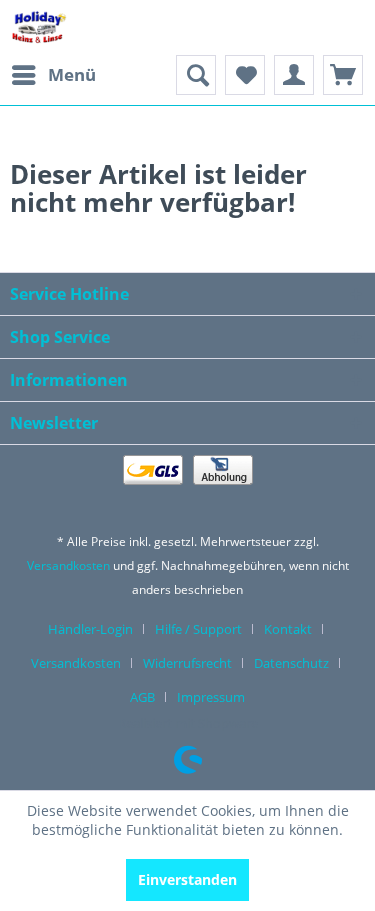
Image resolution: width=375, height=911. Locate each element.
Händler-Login (90, 629)
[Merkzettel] (245, 75)
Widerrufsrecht (187, 663)
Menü (72, 74)
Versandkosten (68, 565)
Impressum (211, 697)
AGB (142, 697)
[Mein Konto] (294, 75)
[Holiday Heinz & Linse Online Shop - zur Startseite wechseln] (39, 27)
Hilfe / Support (198, 629)
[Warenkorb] (343, 75)
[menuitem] (53, 75)
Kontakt (288, 629)
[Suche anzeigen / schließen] (196, 75)
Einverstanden (187, 879)
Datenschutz (291, 663)
